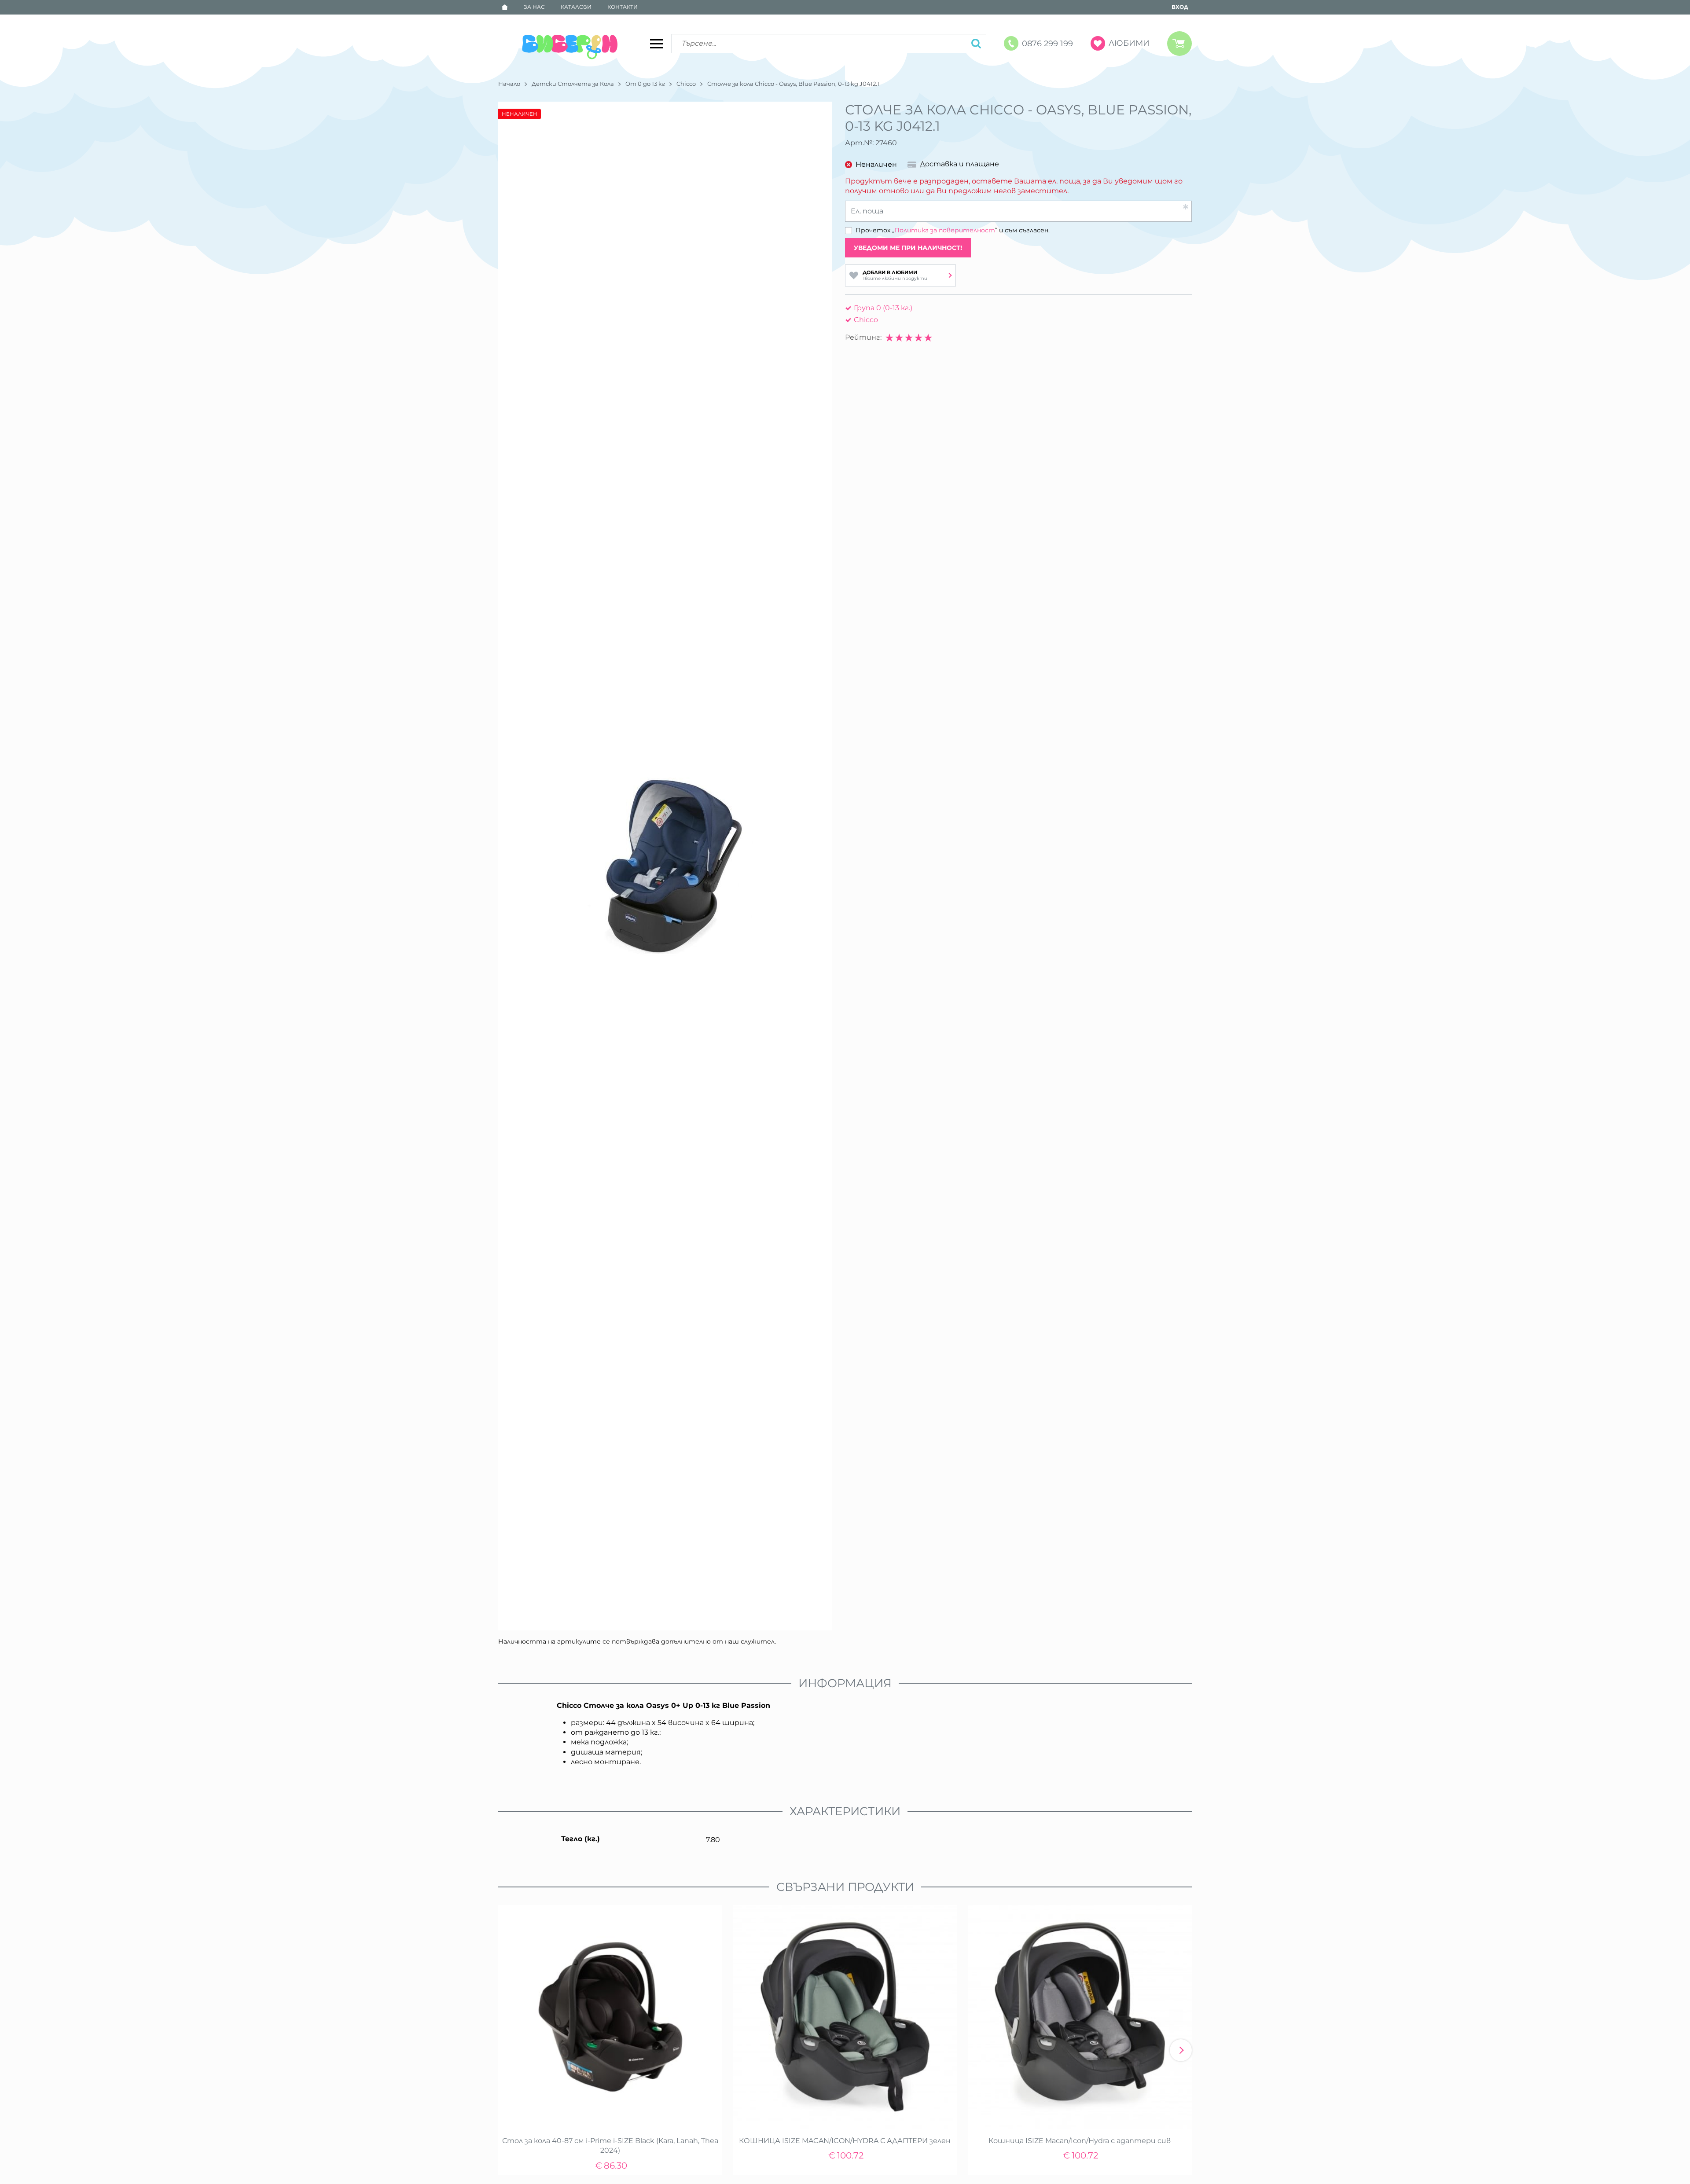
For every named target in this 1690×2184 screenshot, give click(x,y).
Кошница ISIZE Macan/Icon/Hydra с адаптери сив (1080, 2141)
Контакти (623, 7)
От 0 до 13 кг (645, 84)
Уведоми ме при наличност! (908, 248)
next (1181, 2050)
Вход (1180, 7)
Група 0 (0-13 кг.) (883, 308)
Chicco (686, 84)
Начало (509, 84)
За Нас (534, 7)
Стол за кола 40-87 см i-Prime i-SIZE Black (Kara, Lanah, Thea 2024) (610, 2145)
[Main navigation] (657, 44)
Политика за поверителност (945, 230)
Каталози (576, 7)
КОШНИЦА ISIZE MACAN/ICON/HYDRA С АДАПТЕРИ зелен (845, 2141)
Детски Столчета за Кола (573, 84)
